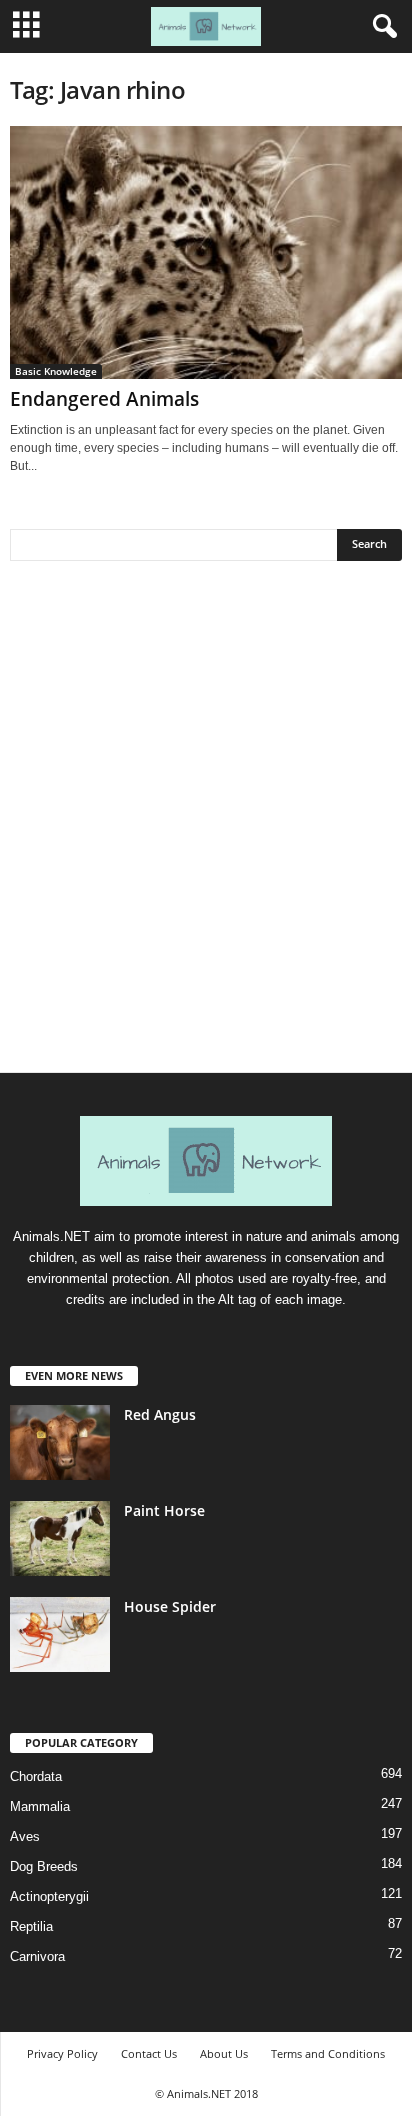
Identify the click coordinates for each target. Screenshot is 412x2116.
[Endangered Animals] (206, 252)
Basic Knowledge (56, 371)
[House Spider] (60, 1634)
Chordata (36, 1776)
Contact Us (149, 2053)
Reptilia (31, 1926)
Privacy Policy (62, 2053)
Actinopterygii (49, 1896)
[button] (381, 27)
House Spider (170, 1606)
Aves (25, 1836)
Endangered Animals (104, 399)
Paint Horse (164, 1510)
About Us (224, 2053)
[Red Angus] (60, 1442)
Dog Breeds (44, 1866)
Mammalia (40, 1806)
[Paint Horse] (60, 1538)
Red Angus (160, 1414)
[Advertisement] (206, 824)
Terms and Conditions (328, 2053)
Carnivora (37, 1956)
